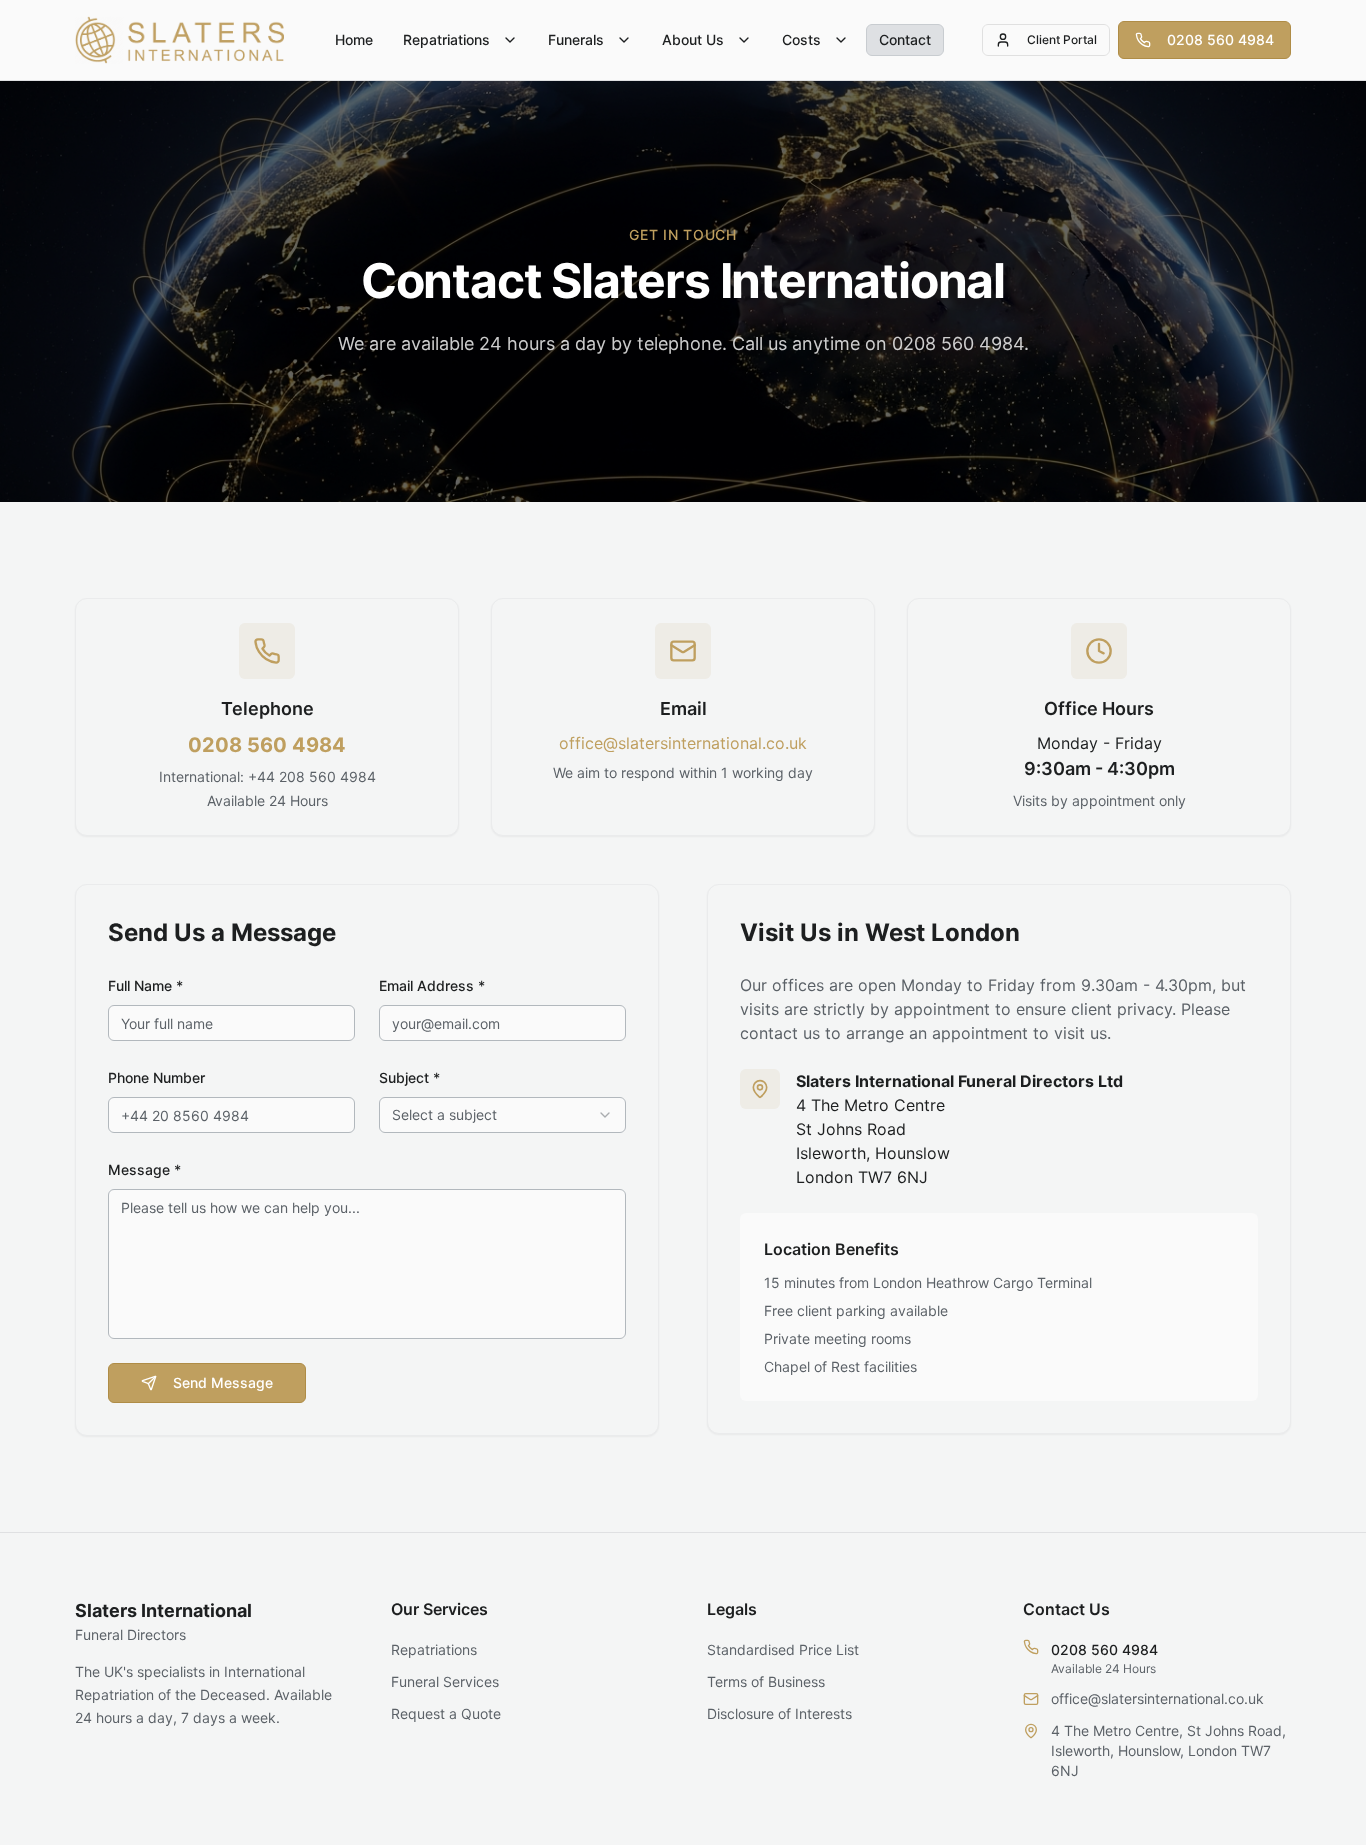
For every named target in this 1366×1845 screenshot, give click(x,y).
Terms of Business (766, 1681)
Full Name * (145, 985)
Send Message (223, 1382)
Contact (905, 39)
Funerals (576, 39)
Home (354, 39)
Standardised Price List (783, 1649)
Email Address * (432, 985)
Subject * (409, 1077)
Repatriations (446, 39)
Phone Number (156, 1077)
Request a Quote (446, 1713)
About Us (693, 39)
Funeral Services (445, 1681)
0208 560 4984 (1220, 39)
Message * (144, 1169)
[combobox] (502, 1115)
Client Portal (1062, 39)
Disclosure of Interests (779, 1713)
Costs (801, 39)
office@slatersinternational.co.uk (683, 743)
